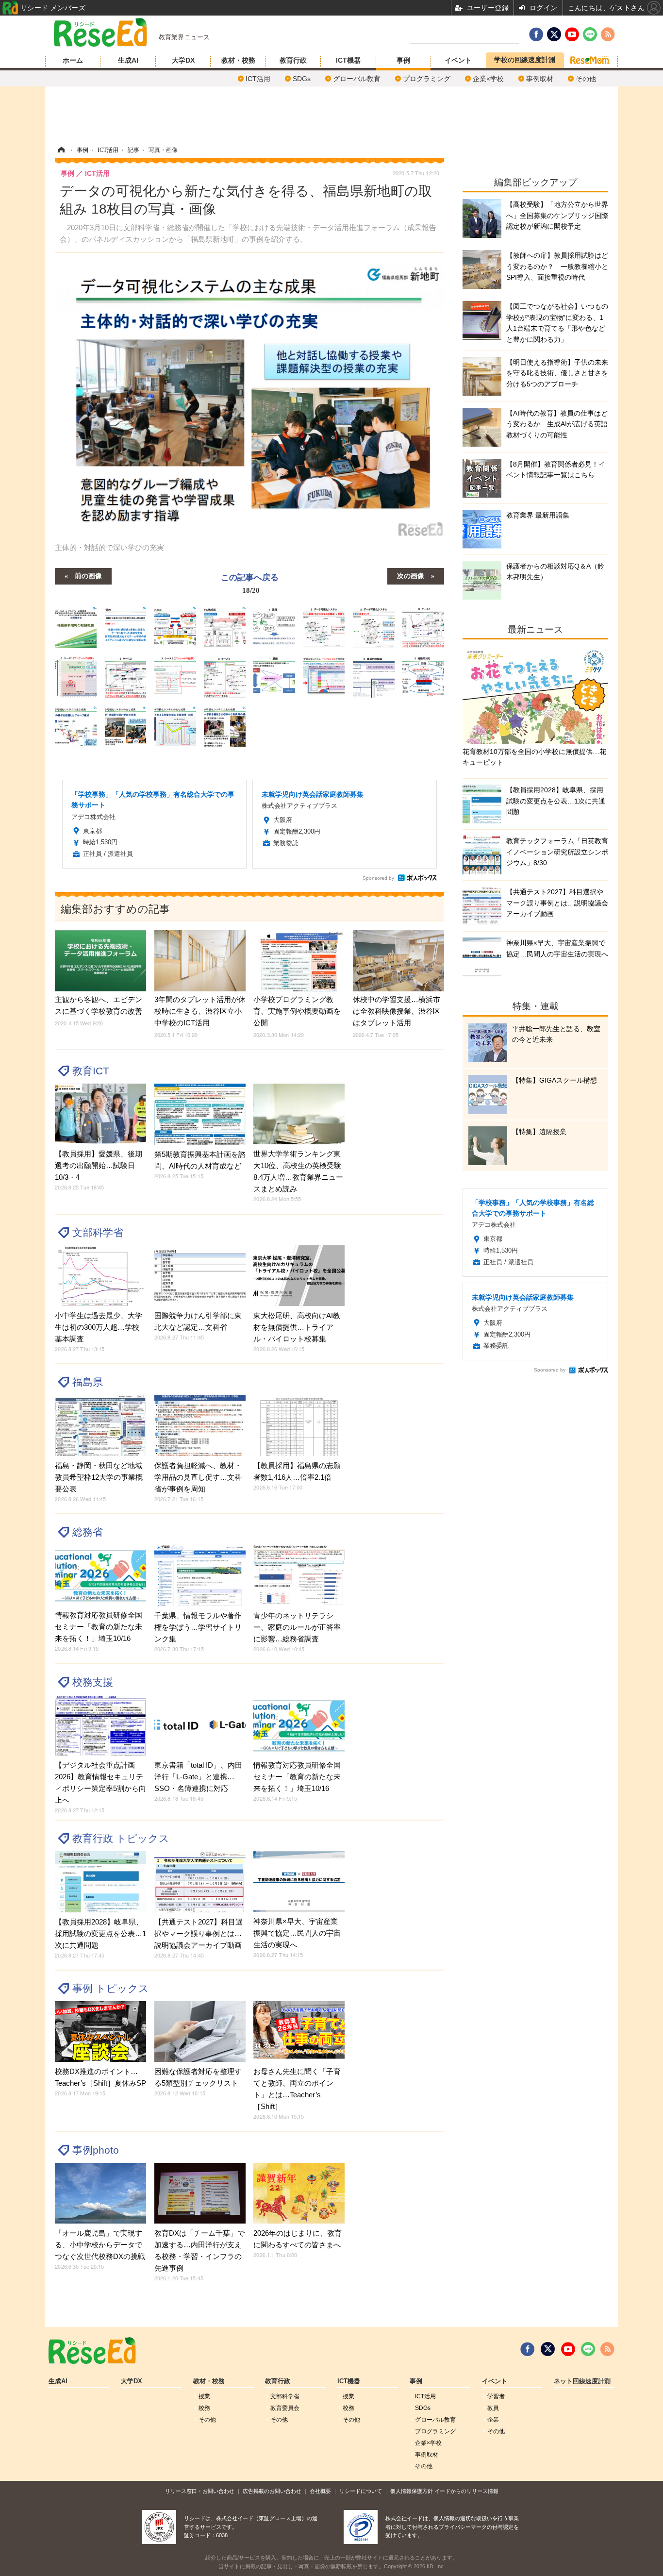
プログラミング (427, 79)
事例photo (96, 2150)
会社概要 (320, 2491)
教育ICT (91, 1071)
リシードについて (361, 2491)
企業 (493, 2420)
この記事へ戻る (250, 583)
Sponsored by (378, 878)
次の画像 (411, 575)
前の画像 (88, 575)
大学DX (183, 60)
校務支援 (93, 1682)
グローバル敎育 (357, 79)
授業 (204, 2396)
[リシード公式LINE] (588, 2349)
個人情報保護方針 (412, 2491)
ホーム (73, 60)
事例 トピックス (111, 1988)
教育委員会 (285, 2408)
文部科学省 (98, 1232)
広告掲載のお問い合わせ (272, 2491)
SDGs (302, 79)
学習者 (496, 2396)
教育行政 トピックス (121, 1838)
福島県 (88, 1382)
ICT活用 (258, 79)
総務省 (88, 1532)
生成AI (128, 60)
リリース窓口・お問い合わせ (200, 2491)
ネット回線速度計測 (582, 2381)
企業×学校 (488, 79)
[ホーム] (61, 150)
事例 (403, 60)
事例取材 (540, 79)
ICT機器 (348, 60)
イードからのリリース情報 (466, 2491)
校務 (204, 2408)
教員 (493, 2408)
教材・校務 (238, 60)
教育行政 (293, 60)
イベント (458, 60)
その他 (586, 79)
